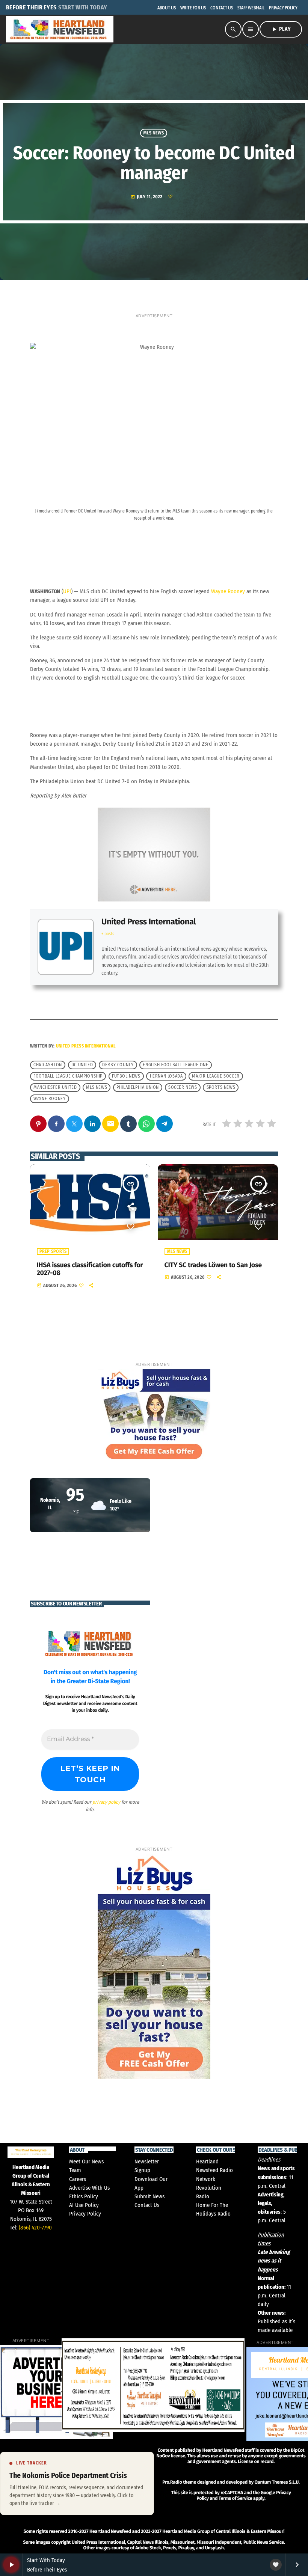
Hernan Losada (166, 1076)
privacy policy (106, 1802)
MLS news (97, 1087)
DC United (82, 1065)
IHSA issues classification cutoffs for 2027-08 (90, 1269)
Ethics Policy (84, 2196)
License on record (256, 2462)
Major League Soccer (216, 1076)
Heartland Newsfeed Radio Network (214, 2170)
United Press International (149, 922)
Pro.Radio (172, 2482)
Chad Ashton (48, 1065)
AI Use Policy (84, 2205)
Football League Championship (68, 1076)
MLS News (154, 133)
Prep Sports (53, 1251)
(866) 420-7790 (35, 2228)
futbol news (126, 1076)
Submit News (149, 2196)
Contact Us (147, 2205)
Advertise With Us (89, 2188)
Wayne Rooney (228, 591)
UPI (67, 591)
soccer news (183, 1087)
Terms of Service (235, 2498)
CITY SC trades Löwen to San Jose (213, 1265)
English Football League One (175, 1065)
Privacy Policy (85, 2214)
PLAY (281, 29)
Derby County (118, 1065)
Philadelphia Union (138, 1087)
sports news (221, 1087)
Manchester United (55, 1087)
